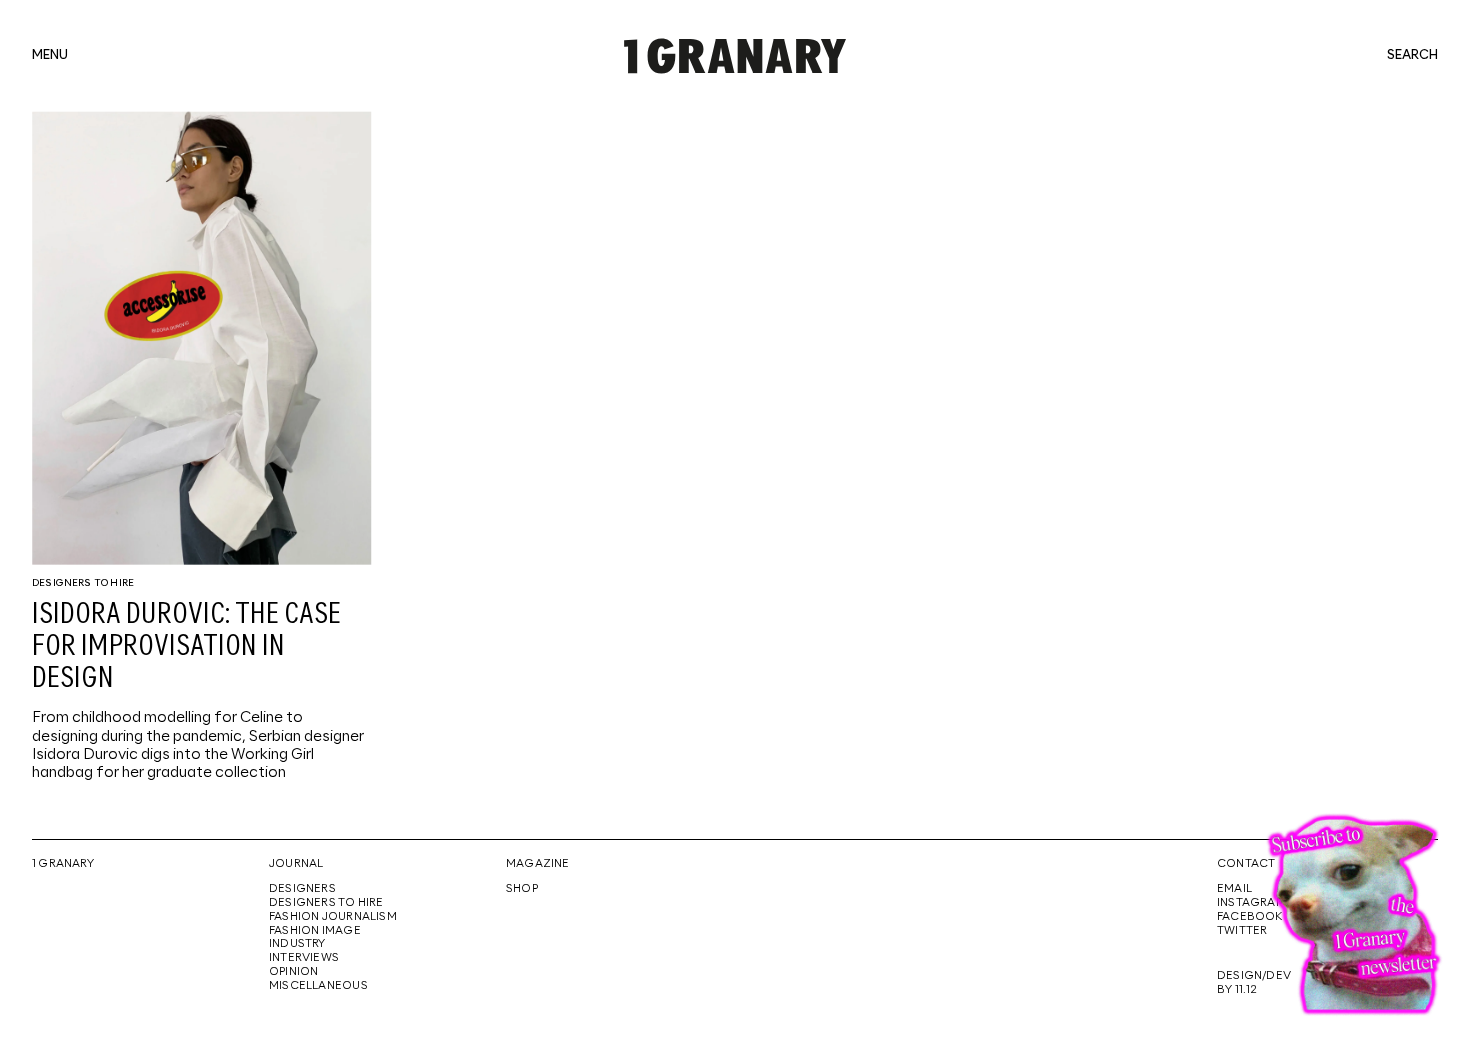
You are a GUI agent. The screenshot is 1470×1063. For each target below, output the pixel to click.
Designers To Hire (83, 583)
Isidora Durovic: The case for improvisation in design (186, 647)
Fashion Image (315, 931)
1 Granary (63, 864)
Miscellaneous (318, 986)
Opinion (293, 972)
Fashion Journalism (333, 917)
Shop (522, 889)
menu (50, 56)
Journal (296, 864)
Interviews (304, 958)
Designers (302, 889)
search (1412, 56)
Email (1234, 889)
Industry (297, 944)
